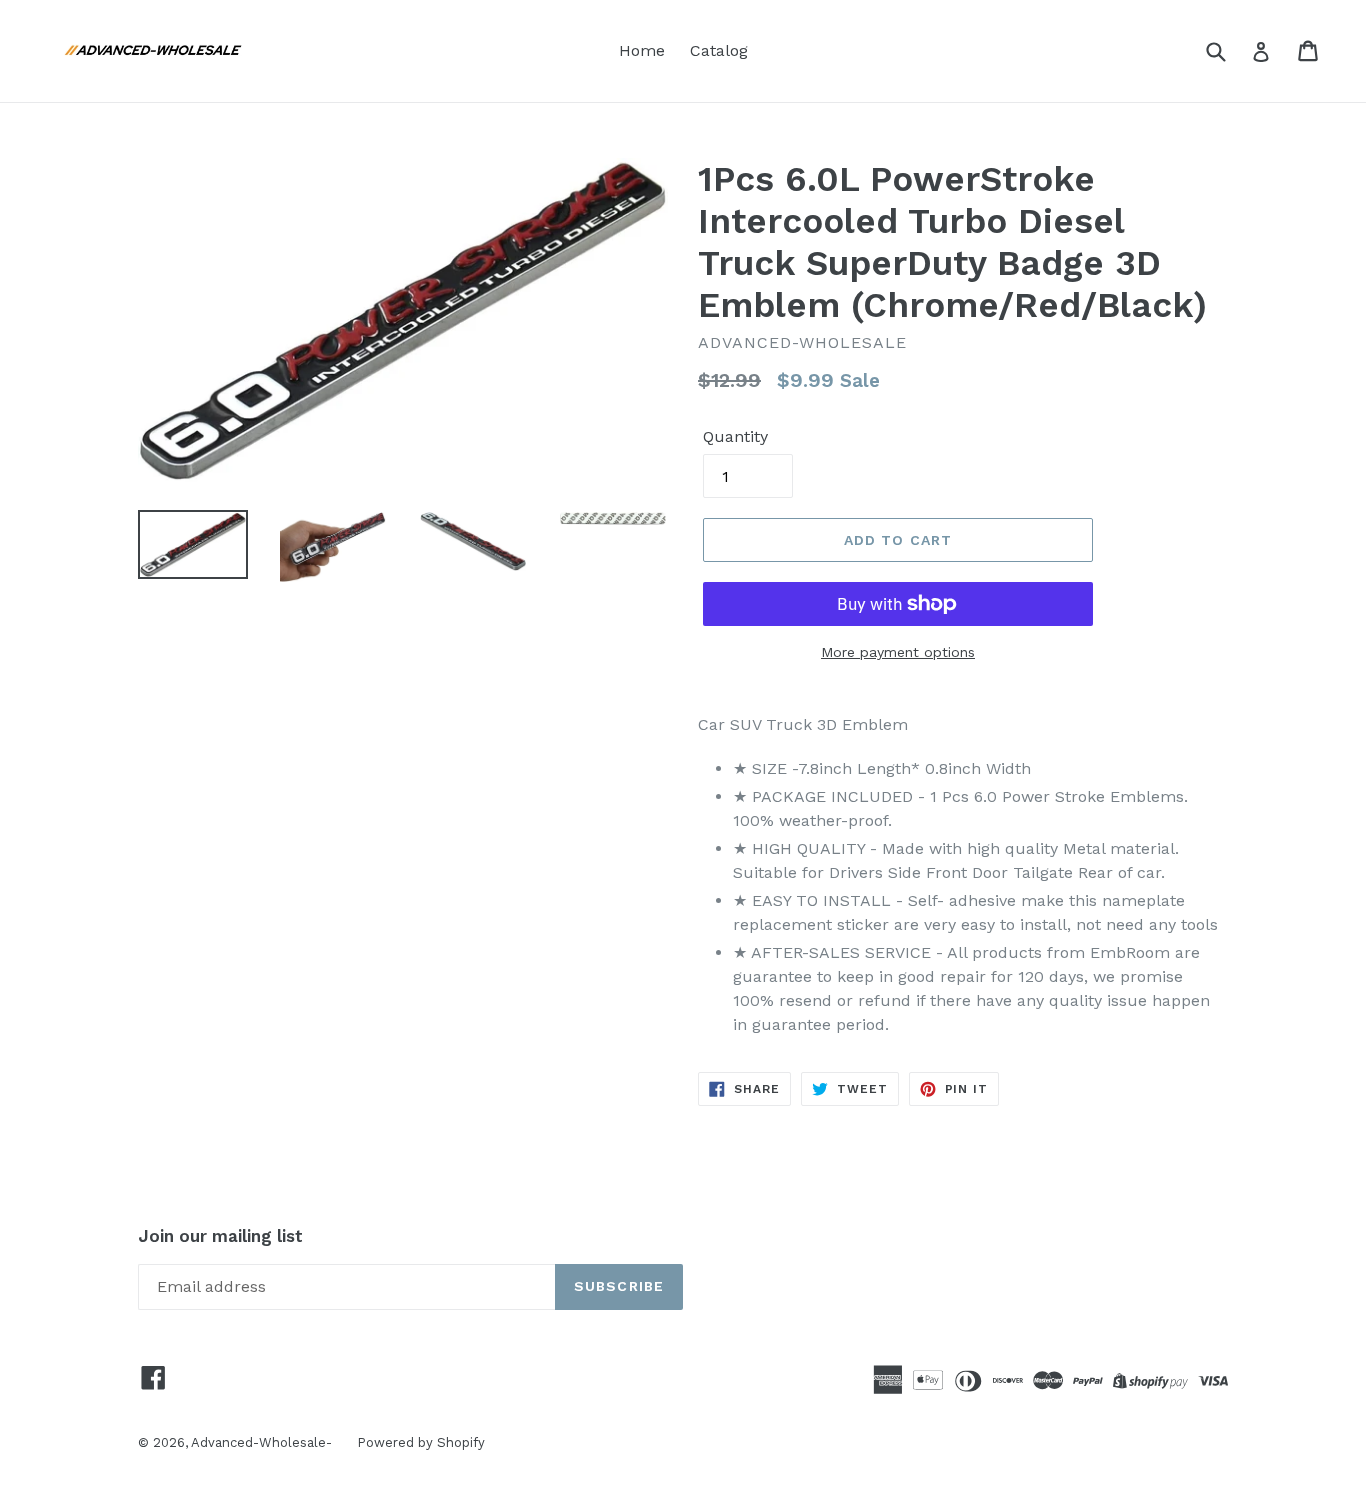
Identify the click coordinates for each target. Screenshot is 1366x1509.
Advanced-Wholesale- (261, 1442)
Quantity (735, 436)
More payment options (898, 652)
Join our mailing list (220, 1236)
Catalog (719, 50)
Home (642, 50)
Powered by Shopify (421, 1442)
